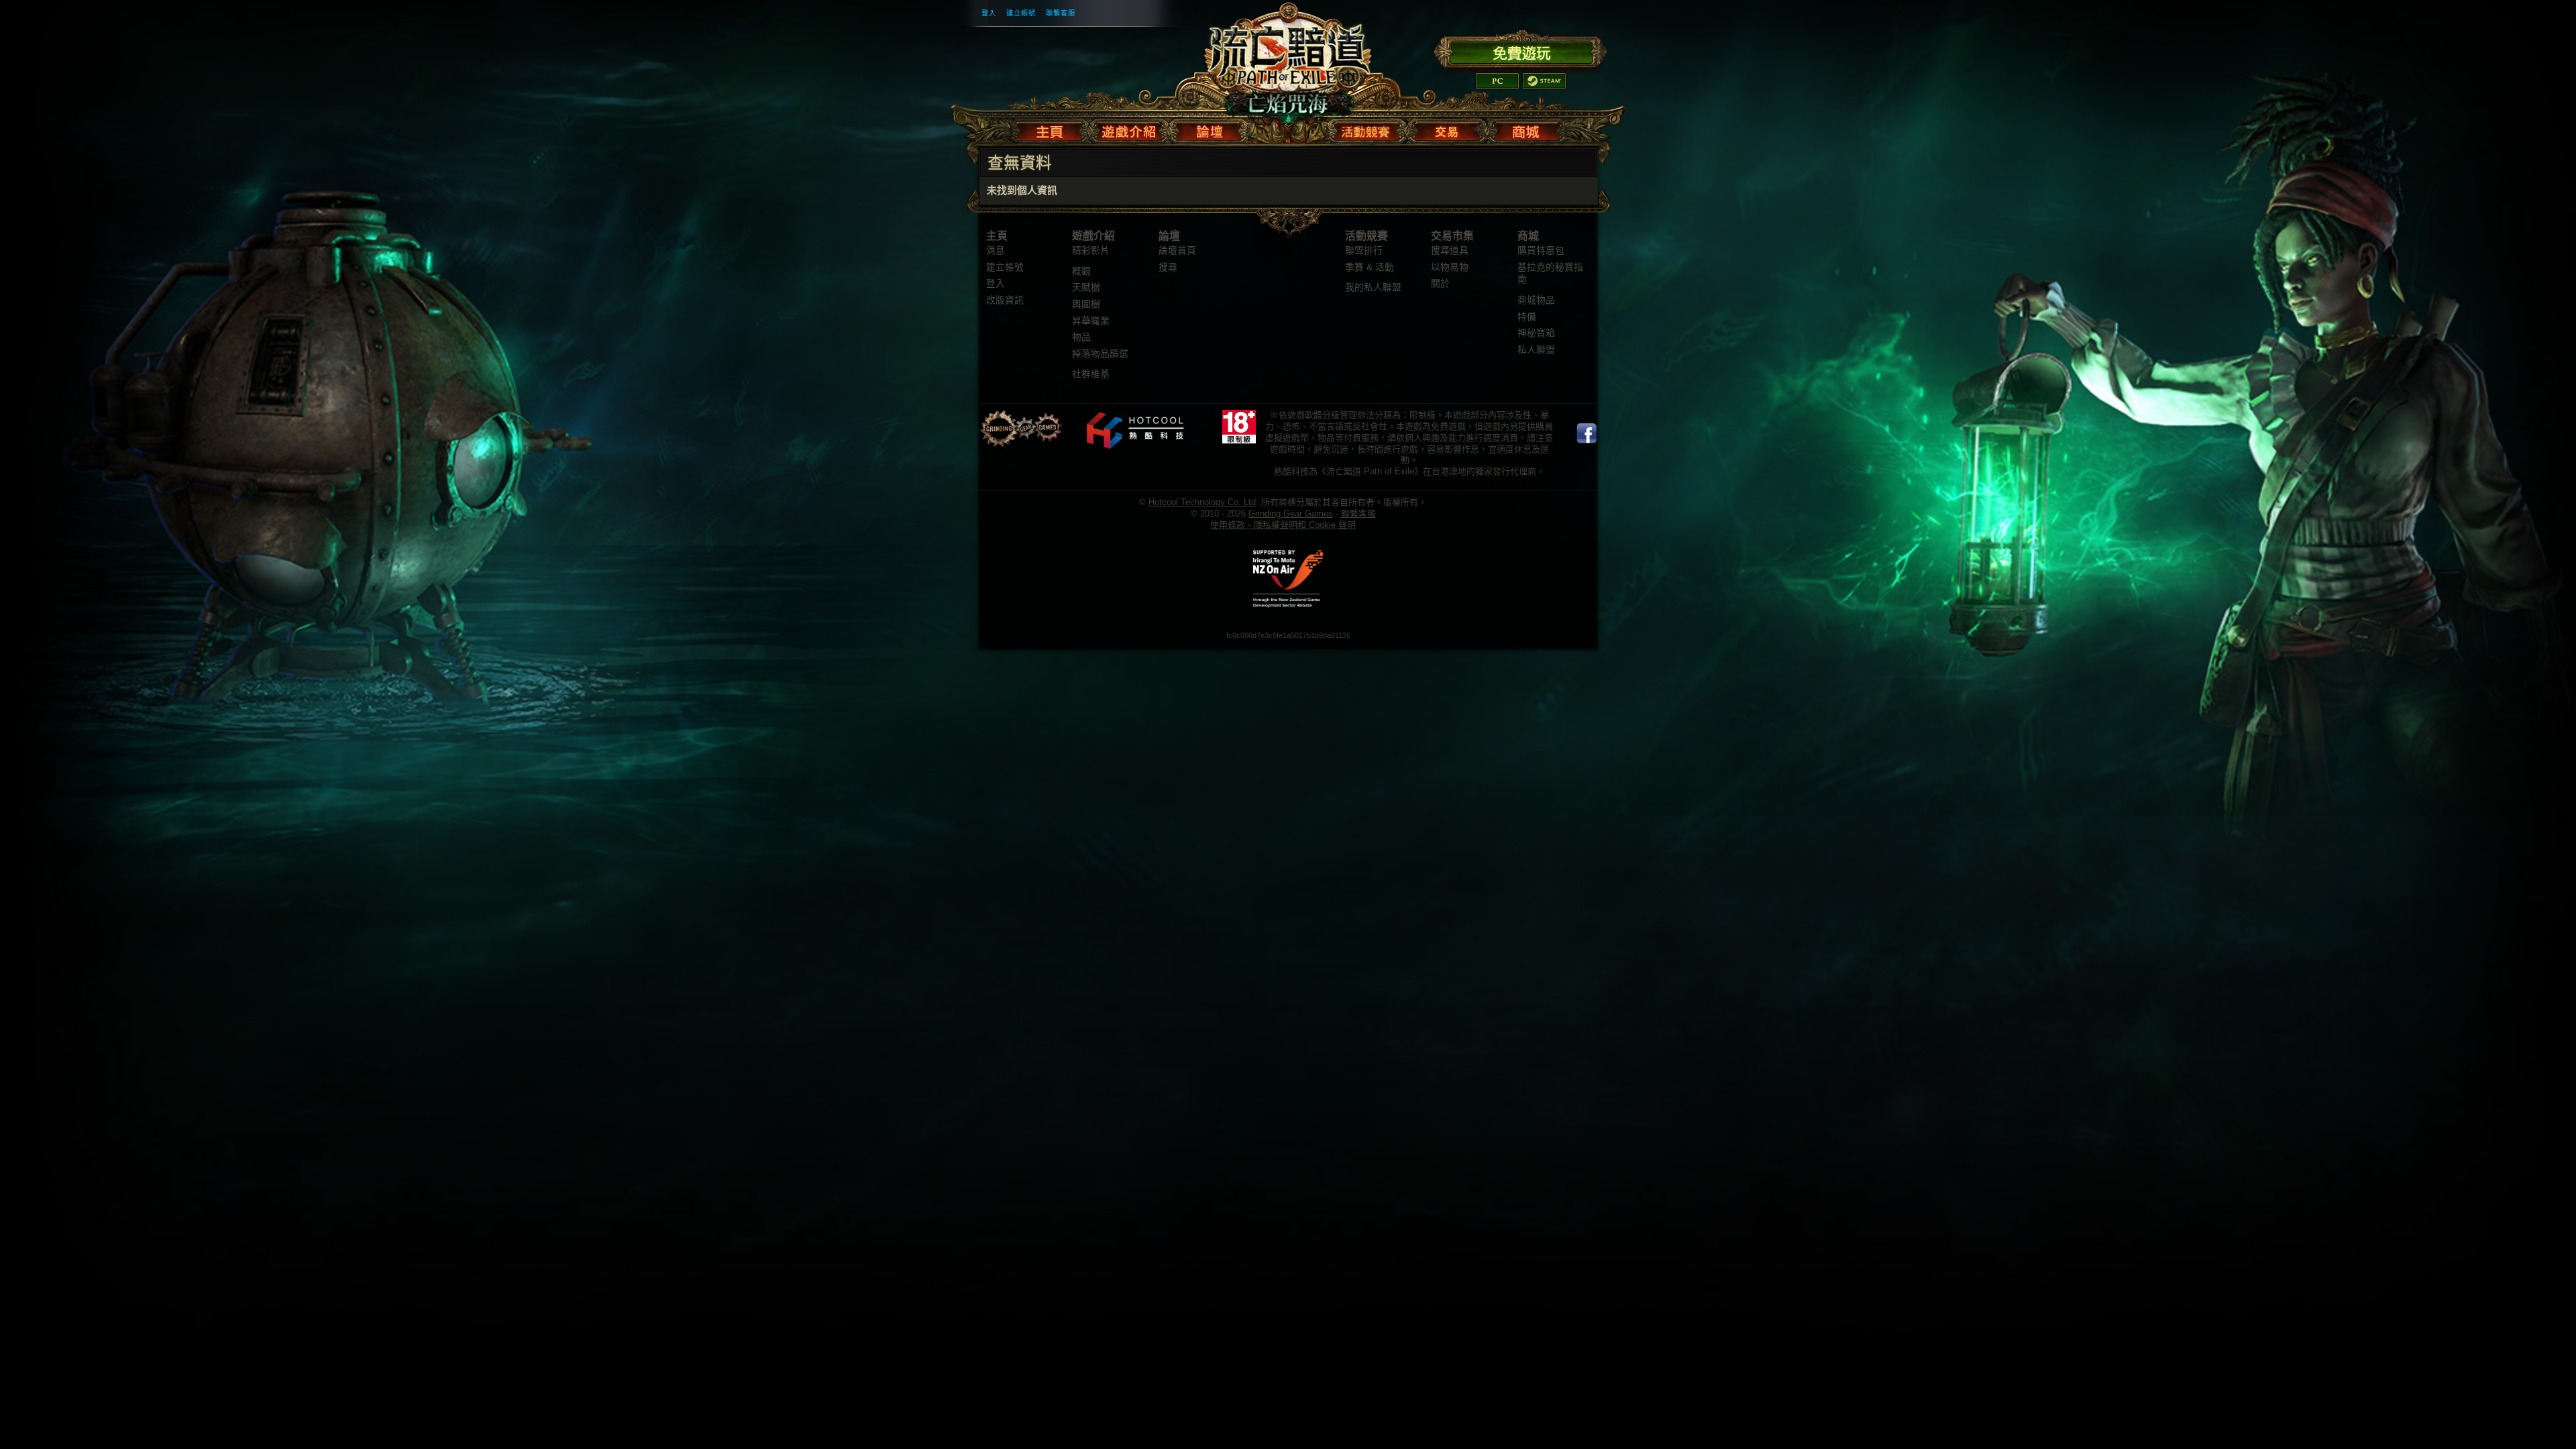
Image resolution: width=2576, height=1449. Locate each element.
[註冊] (1520, 51)
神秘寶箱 (1536, 333)
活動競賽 (1366, 236)
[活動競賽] (1367, 129)
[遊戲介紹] (1129, 129)
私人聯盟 (1536, 350)
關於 (1440, 283)
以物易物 (1450, 267)
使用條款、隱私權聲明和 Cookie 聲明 (1283, 525)
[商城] (1525, 129)
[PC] (1497, 81)
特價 (1527, 317)
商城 (1528, 236)
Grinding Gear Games (1291, 514)
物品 (1081, 337)
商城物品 (1536, 300)
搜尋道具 (1450, 251)
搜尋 (1168, 267)
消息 (996, 251)
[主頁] (1052, 129)
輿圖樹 (1086, 304)
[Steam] (1544, 81)
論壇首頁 (1177, 251)
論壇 (1169, 236)
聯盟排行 (1364, 251)
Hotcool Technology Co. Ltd (1202, 502)
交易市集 (1452, 236)
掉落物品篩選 (1100, 354)
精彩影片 (1091, 251)
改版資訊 (1005, 300)
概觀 (1081, 271)
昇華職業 (1091, 321)
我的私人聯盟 (1373, 287)
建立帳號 (1021, 13)
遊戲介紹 (1093, 236)
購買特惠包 (1541, 251)
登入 (989, 13)
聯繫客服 (1061, 13)
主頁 (997, 236)
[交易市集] (1447, 129)
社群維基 (1091, 374)
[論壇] (1209, 129)
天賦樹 (1086, 287)
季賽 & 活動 (1370, 267)
